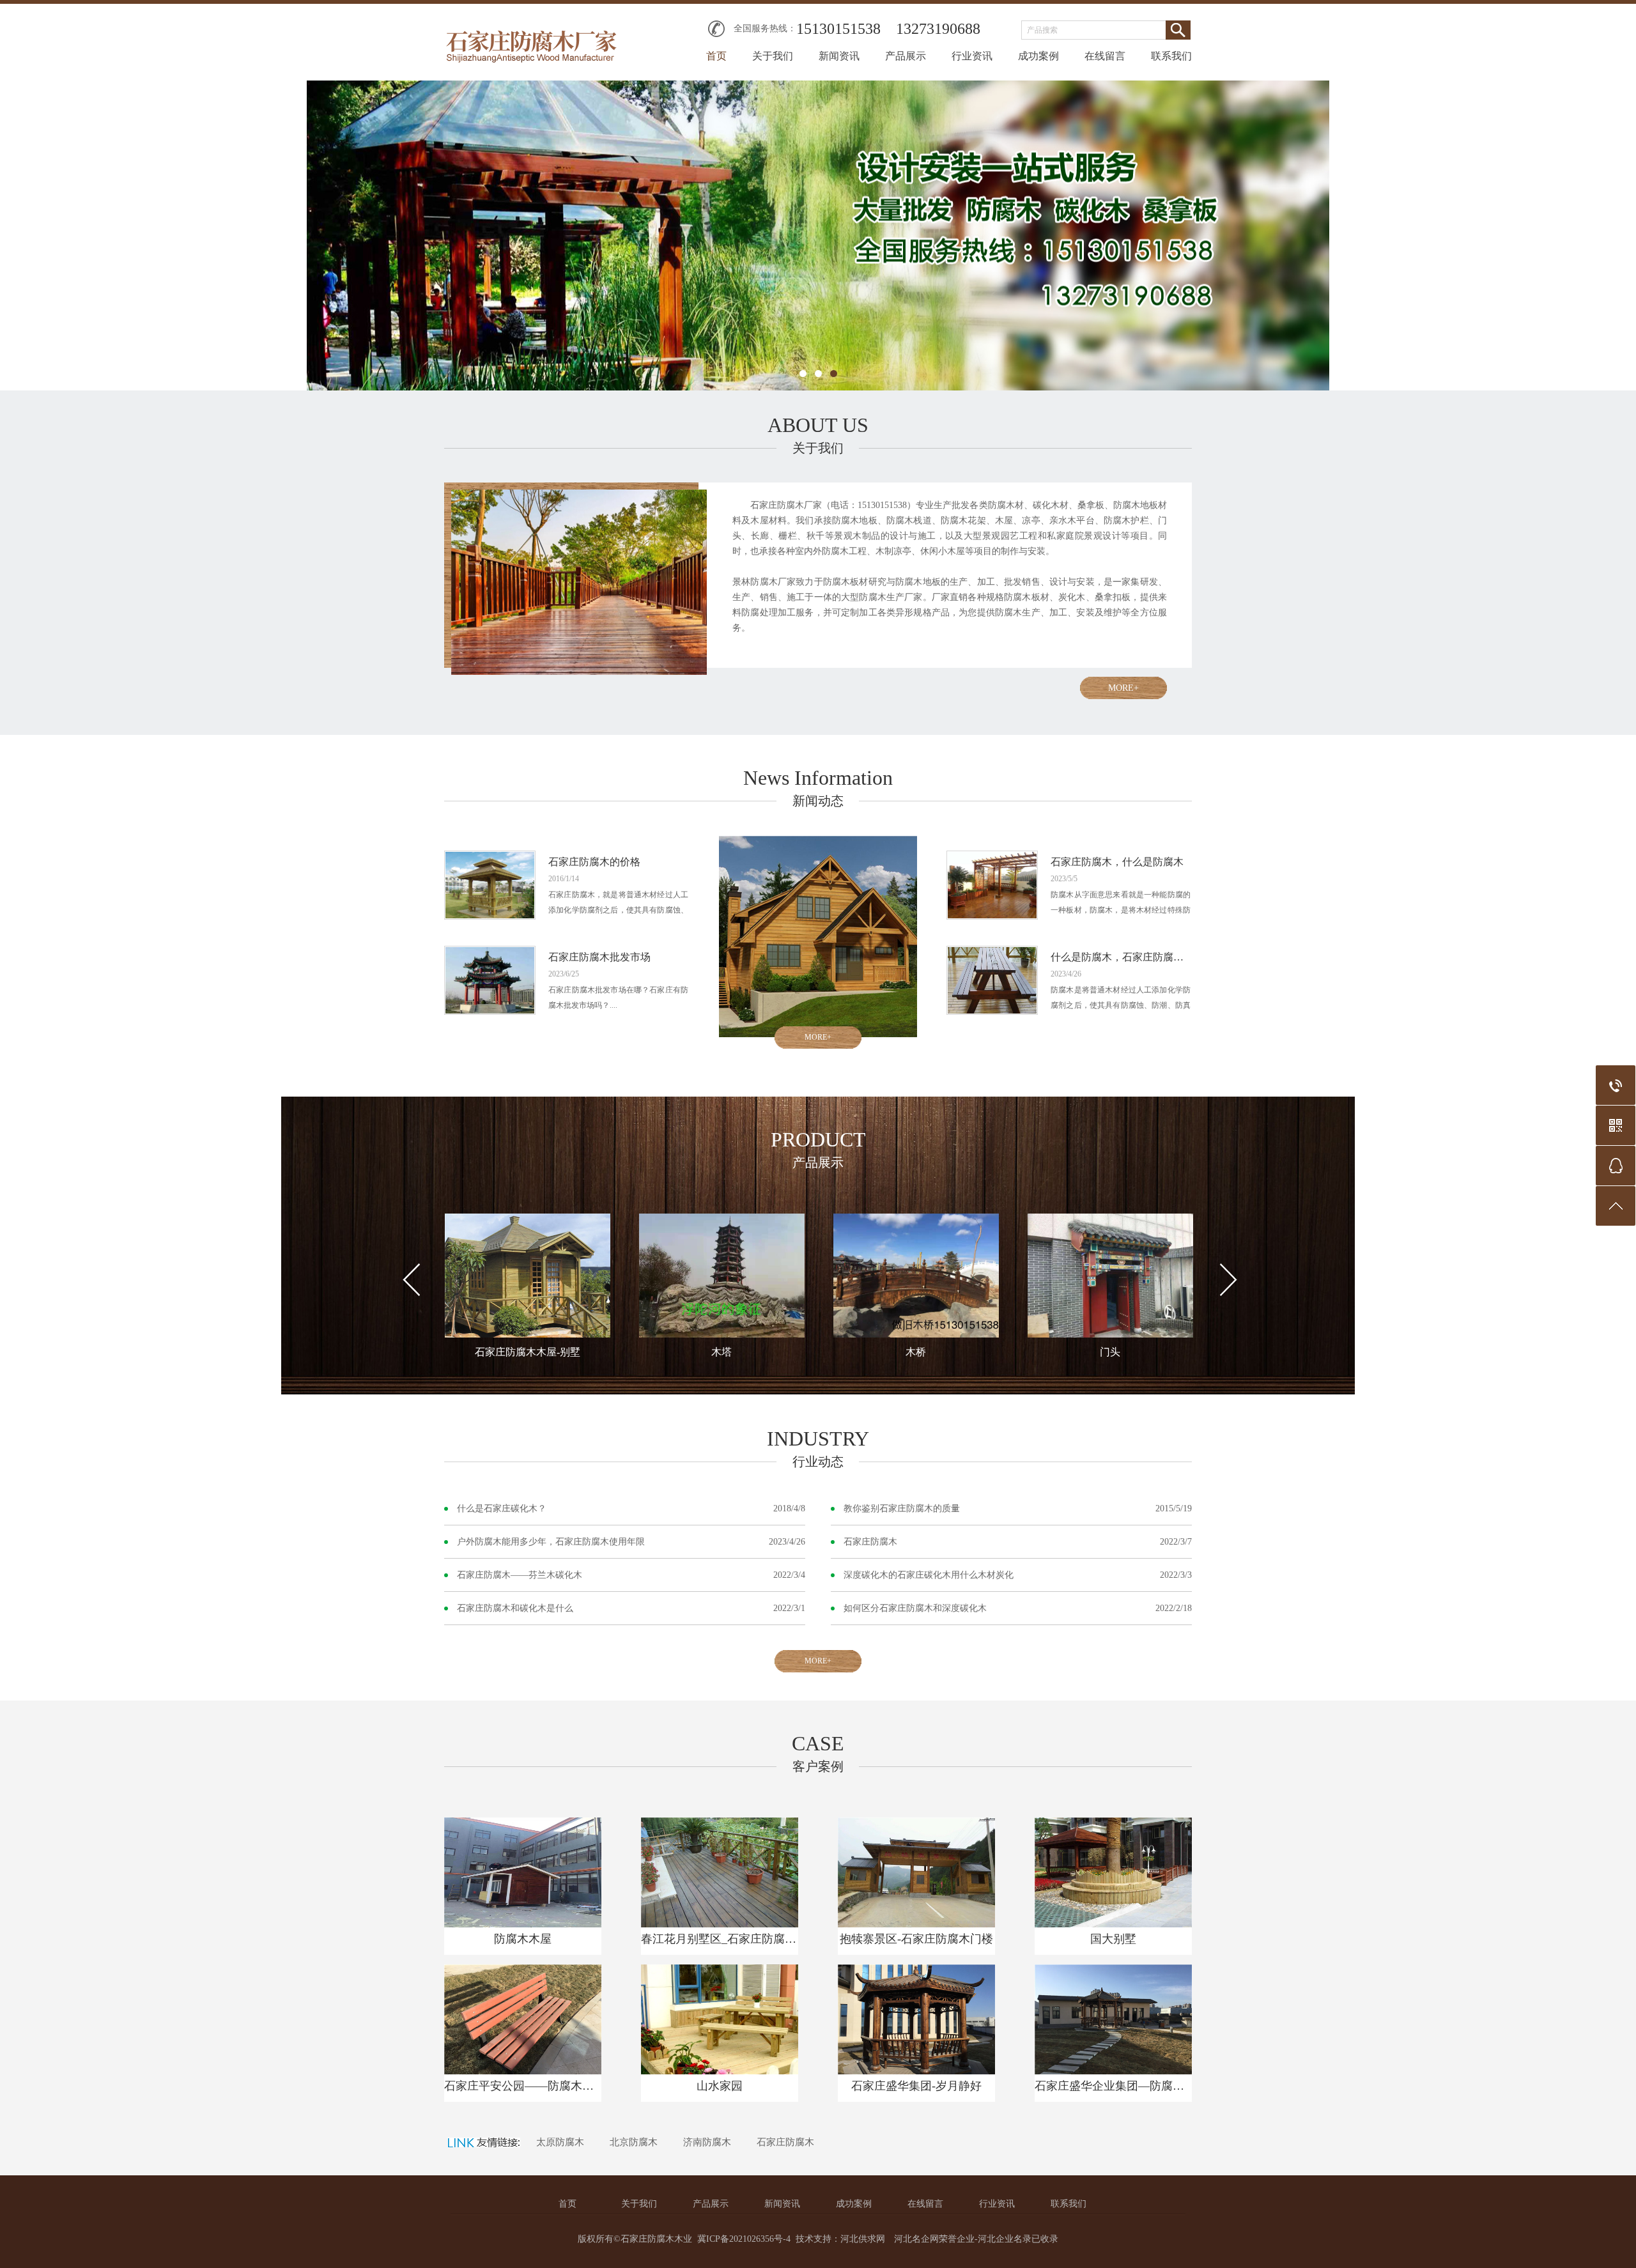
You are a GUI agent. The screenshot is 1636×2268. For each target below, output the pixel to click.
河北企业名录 (1005, 2239)
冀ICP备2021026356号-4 (744, 2239)
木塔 (722, 1352)
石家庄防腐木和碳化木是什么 (515, 1608)
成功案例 (1038, 56)
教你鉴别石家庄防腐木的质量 (902, 1508)
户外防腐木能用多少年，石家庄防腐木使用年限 (551, 1542)
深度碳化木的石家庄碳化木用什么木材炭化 (929, 1575)
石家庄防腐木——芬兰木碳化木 (520, 1575)
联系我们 (1171, 56)
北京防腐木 (634, 2142)
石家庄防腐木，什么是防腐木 (1117, 862)
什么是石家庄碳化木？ (502, 1508)
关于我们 (773, 56)
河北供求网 (863, 2239)
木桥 (916, 1352)
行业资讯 (972, 56)
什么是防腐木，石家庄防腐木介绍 (1121, 957)
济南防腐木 (707, 2142)
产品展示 (906, 56)
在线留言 (1105, 56)
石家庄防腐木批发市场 (599, 957)
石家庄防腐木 (870, 1542)
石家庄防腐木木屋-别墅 (528, 1352)
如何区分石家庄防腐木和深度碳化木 (915, 1608)
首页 (716, 56)
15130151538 (838, 29)
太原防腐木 (560, 2142)
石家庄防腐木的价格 (594, 862)
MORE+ (1123, 688)
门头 (1110, 1352)
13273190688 (938, 29)
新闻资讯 (839, 56)
